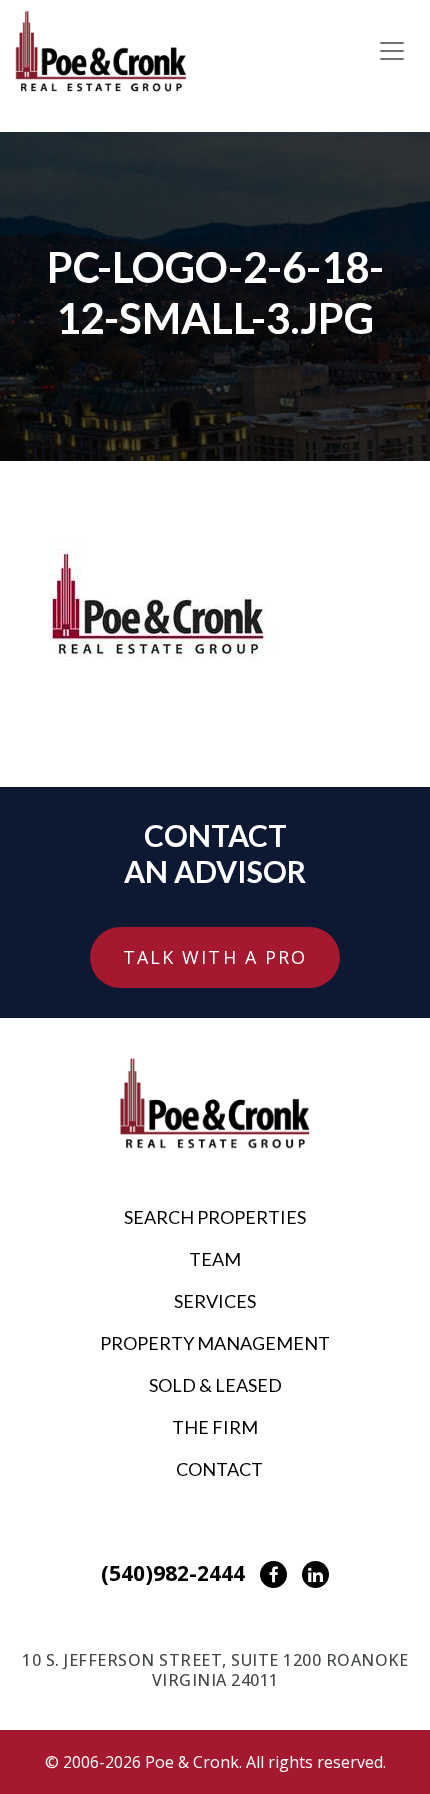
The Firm (215, 1427)
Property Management (215, 1343)
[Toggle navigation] (392, 51)
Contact (219, 1469)
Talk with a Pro (215, 957)
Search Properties (215, 1217)
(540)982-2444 (173, 1573)
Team (215, 1259)
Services (215, 1301)
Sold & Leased (215, 1385)
